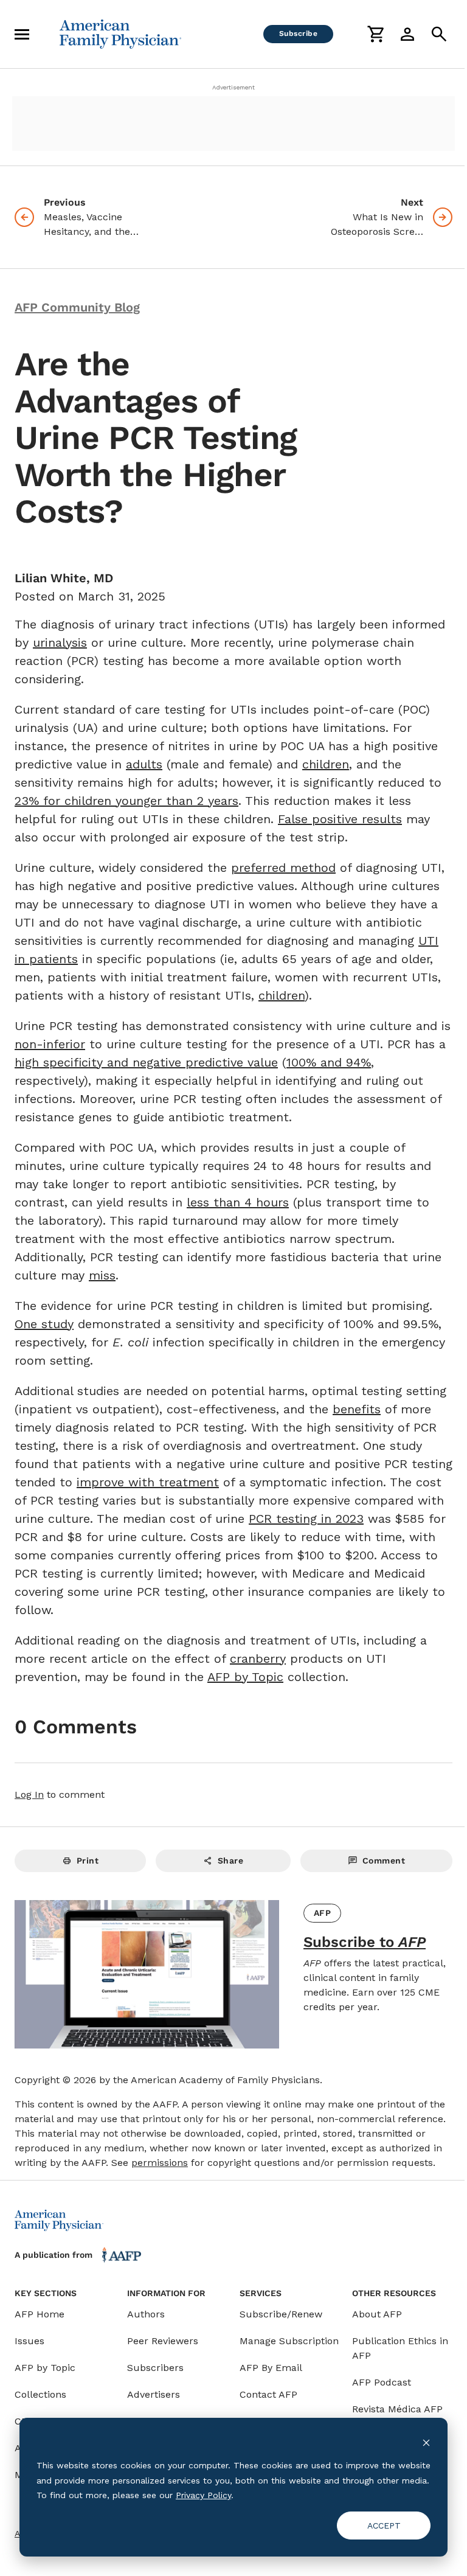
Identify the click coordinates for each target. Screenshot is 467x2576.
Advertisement (233, 87)
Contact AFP (268, 2394)
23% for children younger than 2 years (126, 801)
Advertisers (154, 2394)
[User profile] (407, 34)
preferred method (283, 868)
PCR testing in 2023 (306, 1519)
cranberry (258, 1659)
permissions (160, 2163)
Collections (40, 2394)
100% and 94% (329, 1062)
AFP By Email (271, 2368)
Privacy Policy (203, 2495)
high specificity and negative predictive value (146, 1062)
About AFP (377, 2314)
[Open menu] (22, 34)
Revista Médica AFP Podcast (397, 2416)
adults (144, 764)
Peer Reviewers (163, 2341)
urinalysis (60, 642)
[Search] (439, 34)
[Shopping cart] (376, 34)
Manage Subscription (289, 2341)
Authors (146, 2314)
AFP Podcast (382, 2382)
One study (44, 1324)
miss (102, 1275)
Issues (29, 2341)
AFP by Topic (245, 1677)
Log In (29, 1794)
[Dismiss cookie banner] (426, 2442)
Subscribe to (365, 1942)
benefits (357, 1409)
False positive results (340, 819)
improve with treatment (148, 1482)
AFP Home (40, 2314)
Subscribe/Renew (281, 2314)
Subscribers (155, 2368)
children (326, 764)
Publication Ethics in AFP (400, 2348)
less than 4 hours (238, 1202)
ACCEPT (384, 2526)
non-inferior (50, 1044)
